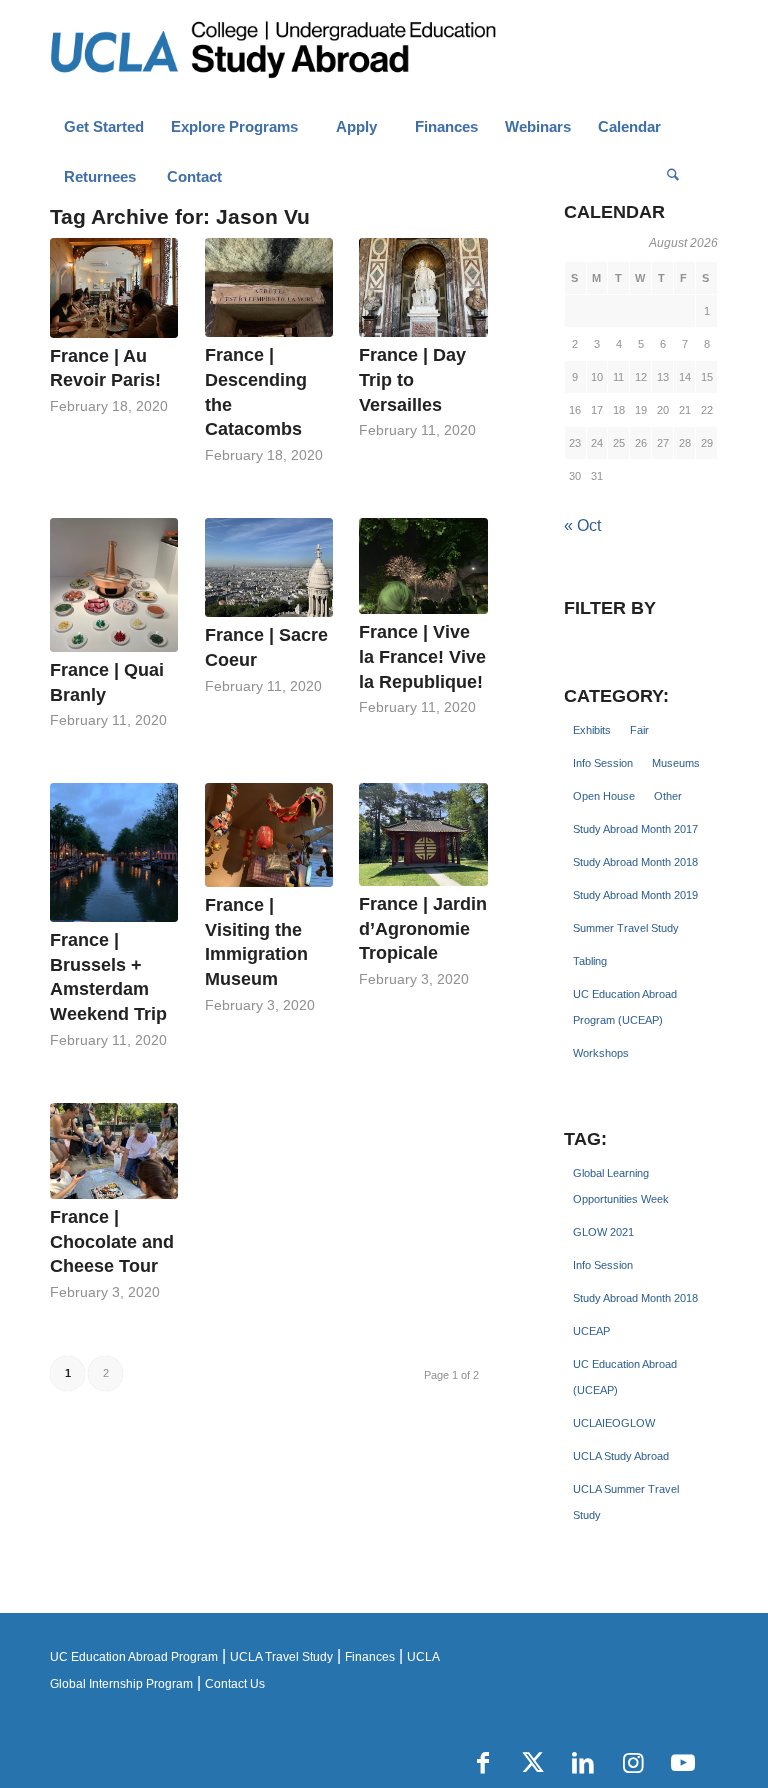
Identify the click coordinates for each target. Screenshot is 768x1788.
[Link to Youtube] (683, 1763)
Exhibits (592, 730)
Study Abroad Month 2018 (635, 862)
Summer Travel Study (626, 928)
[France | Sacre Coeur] (269, 568)
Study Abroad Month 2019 (635, 895)
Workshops (601, 1053)
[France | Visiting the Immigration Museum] (269, 835)
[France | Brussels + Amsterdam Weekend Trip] (114, 852)
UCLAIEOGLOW (614, 1423)
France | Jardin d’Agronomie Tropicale (423, 928)
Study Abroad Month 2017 (635, 829)
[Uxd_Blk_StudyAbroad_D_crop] (324, 51)
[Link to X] (533, 1763)
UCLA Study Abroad (621, 1456)
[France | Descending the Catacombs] (269, 287)
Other (668, 796)
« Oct (582, 525)
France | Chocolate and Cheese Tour (112, 1241)
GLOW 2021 (603, 1232)
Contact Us (235, 1684)
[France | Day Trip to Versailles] (423, 287)
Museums (676, 763)
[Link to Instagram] (633, 1763)
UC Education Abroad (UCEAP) (625, 1377)
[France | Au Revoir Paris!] (114, 287)
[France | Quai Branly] (114, 585)
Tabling (590, 961)
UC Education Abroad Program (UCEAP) (625, 1007)
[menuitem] (103, 127)
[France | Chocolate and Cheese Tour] (114, 1151)
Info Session (603, 763)
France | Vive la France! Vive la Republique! (422, 656)
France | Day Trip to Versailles (412, 379)
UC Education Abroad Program (134, 1657)
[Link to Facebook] (483, 1763)
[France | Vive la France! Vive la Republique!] (423, 566)
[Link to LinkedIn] (583, 1763)
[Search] (673, 177)
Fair (639, 730)
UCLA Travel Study (281, 1657)
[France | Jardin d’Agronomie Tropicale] (423, 834)
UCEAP (591, 1331)
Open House (604, 796)
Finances (370, 1657)
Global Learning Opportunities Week (621, 1186)
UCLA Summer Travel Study (626, 1502)
